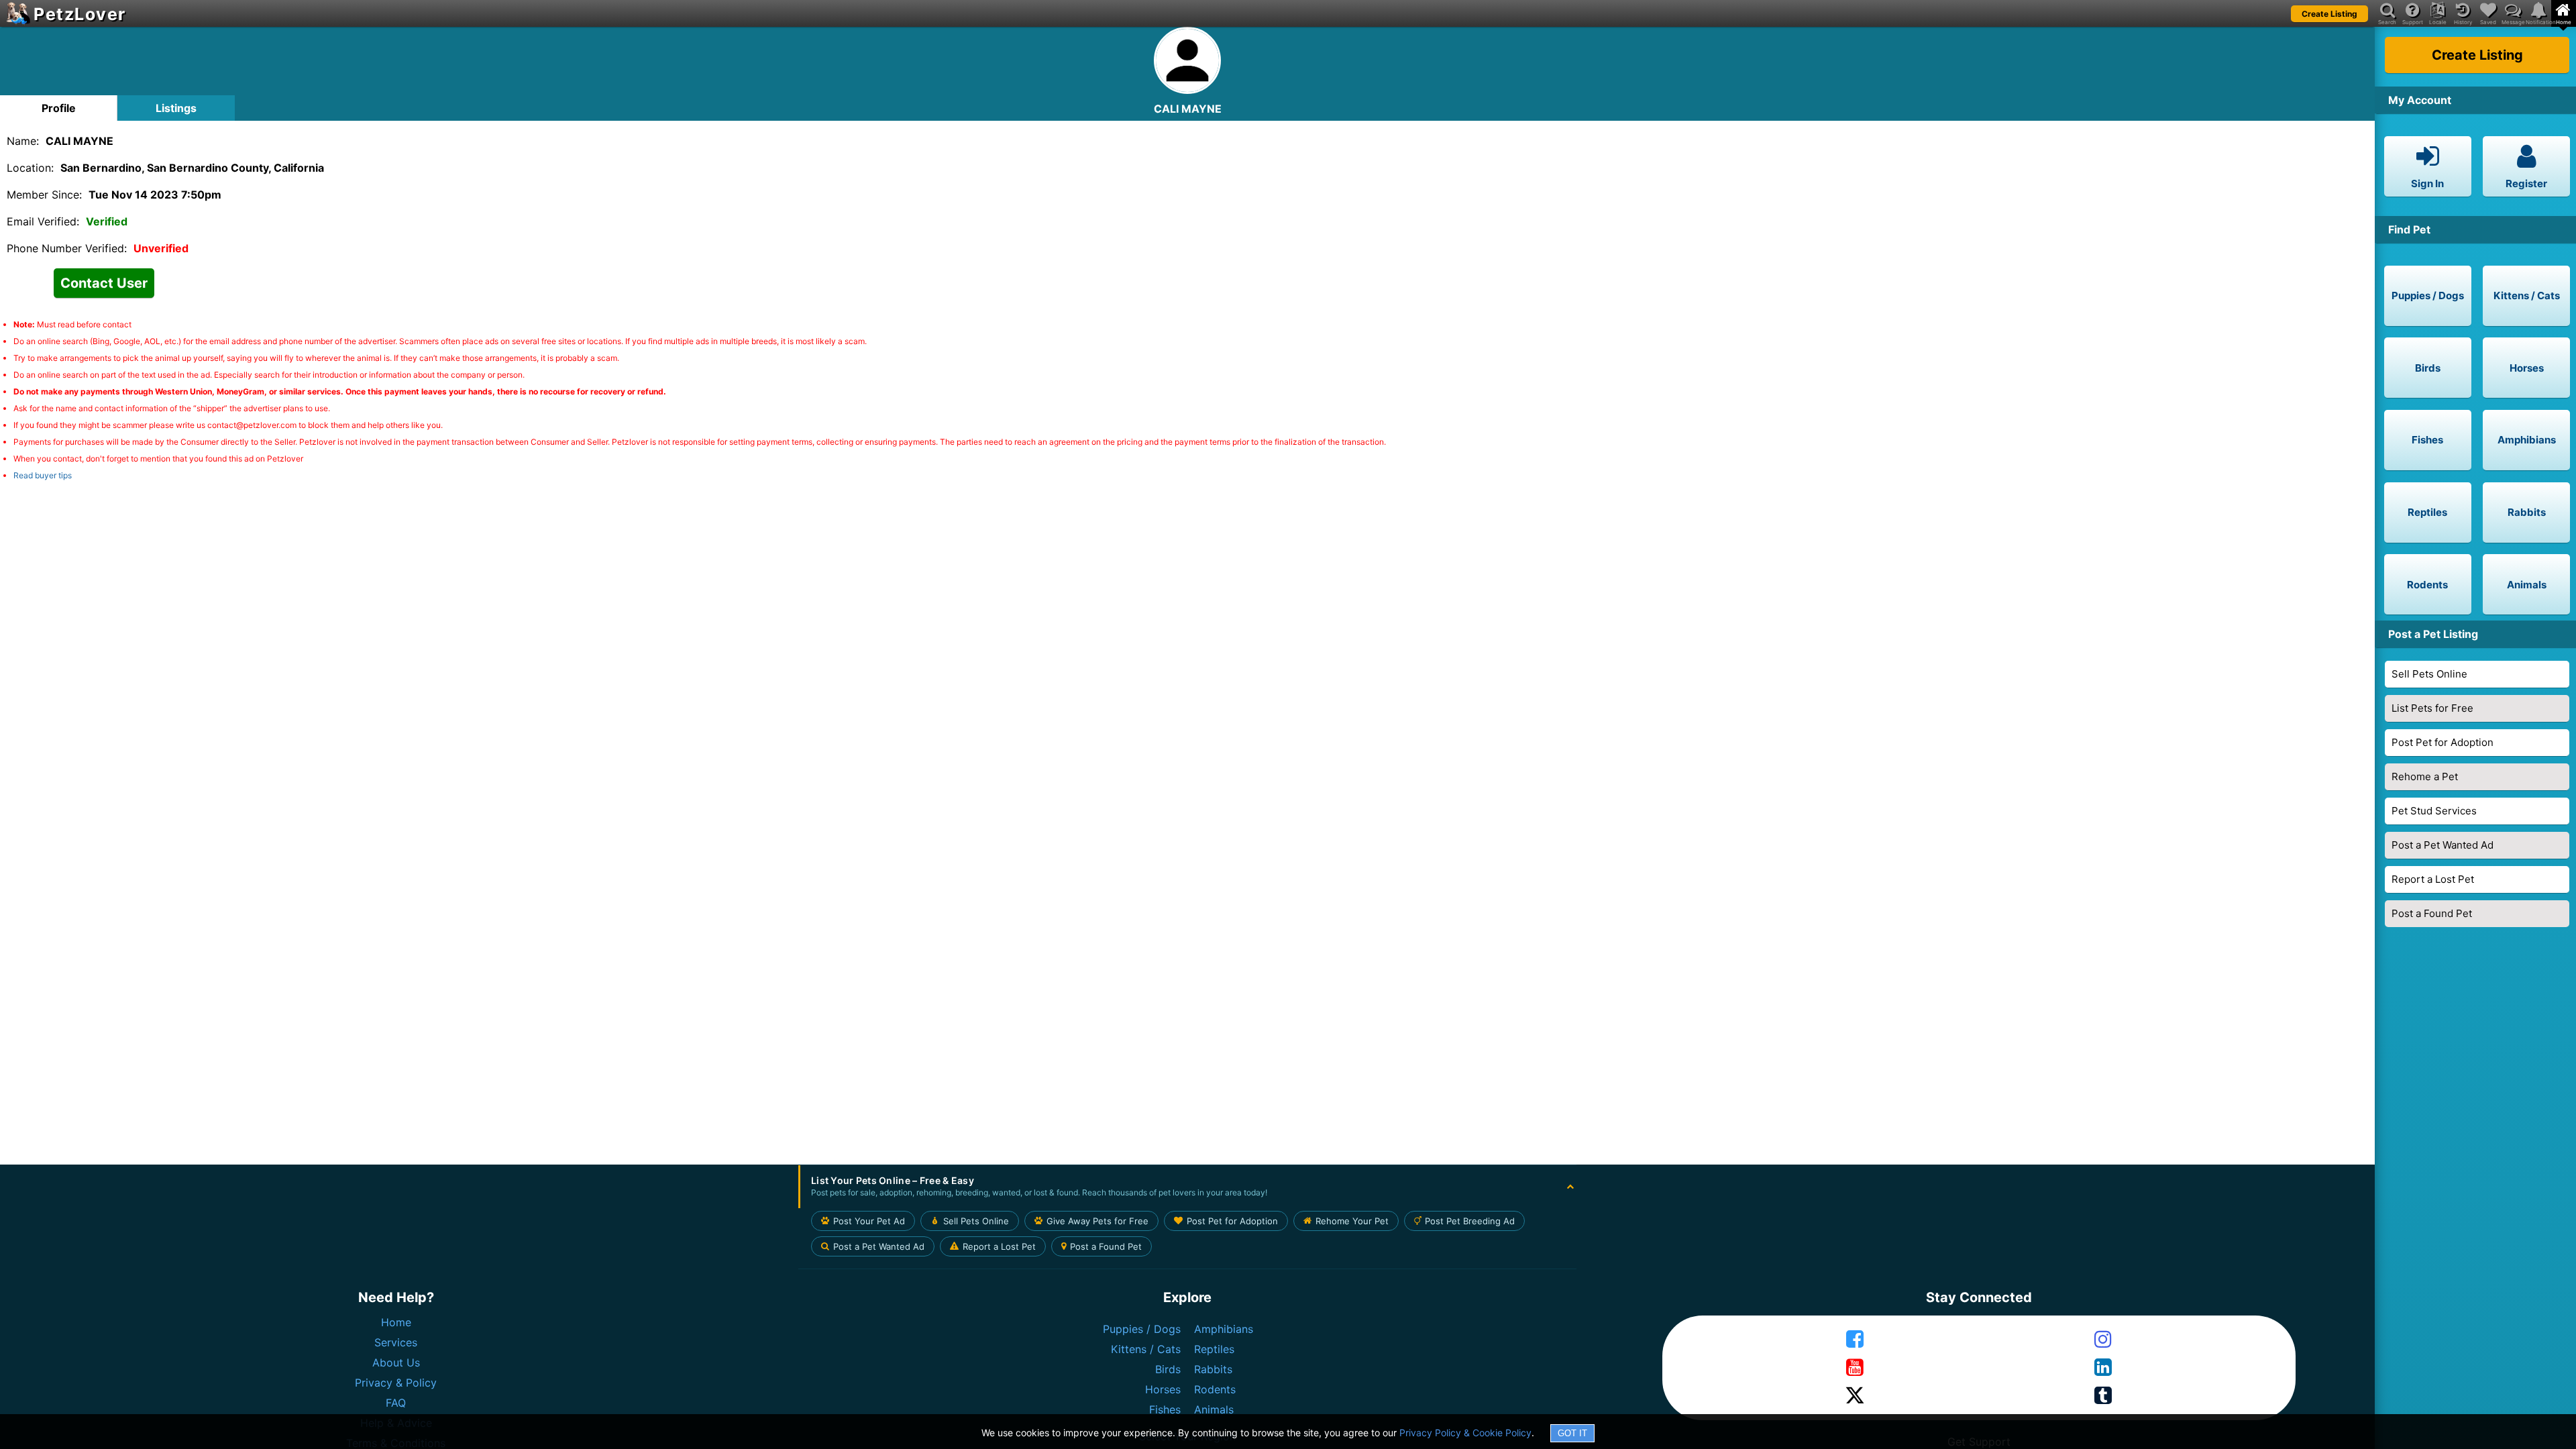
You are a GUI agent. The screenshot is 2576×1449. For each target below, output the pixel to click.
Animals (1214, 1409)
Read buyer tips (43, 475)
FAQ (396, 1403)
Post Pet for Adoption (2443, 742)
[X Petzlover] (1855, 1396)
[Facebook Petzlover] (1855, 1340)
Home (396, 1322)
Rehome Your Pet (1352, 1221)
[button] (1187, 1187)
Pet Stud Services (2434, 811)
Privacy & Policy (396, 1383)
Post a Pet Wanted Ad (2443, 845)
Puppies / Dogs (1142, 1329)
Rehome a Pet (2425, 776)
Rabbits (1213, 1369)
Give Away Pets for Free (1097, 1221)
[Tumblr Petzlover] (2103, 1396)
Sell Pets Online (2429, 674)
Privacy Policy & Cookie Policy (1465, 1433)
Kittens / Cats (1146, 1349)
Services (396, 1342)
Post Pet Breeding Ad (1470, 1221)
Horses (1163, 1389)
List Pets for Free (2432, 708)
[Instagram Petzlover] (2103, 1340)
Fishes (1165, 1409)
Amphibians (1224, 1329)
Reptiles (1214, 1349)
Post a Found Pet (2432, 913)
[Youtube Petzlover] (1855, 1368)
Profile (59, 108)
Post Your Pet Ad (869, 1221)
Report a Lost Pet (2433, 879)
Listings (176, 108)
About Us (396, 1362)
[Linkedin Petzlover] (2103, 1368)
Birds (1168, 1369)
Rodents (1215, 1389)
